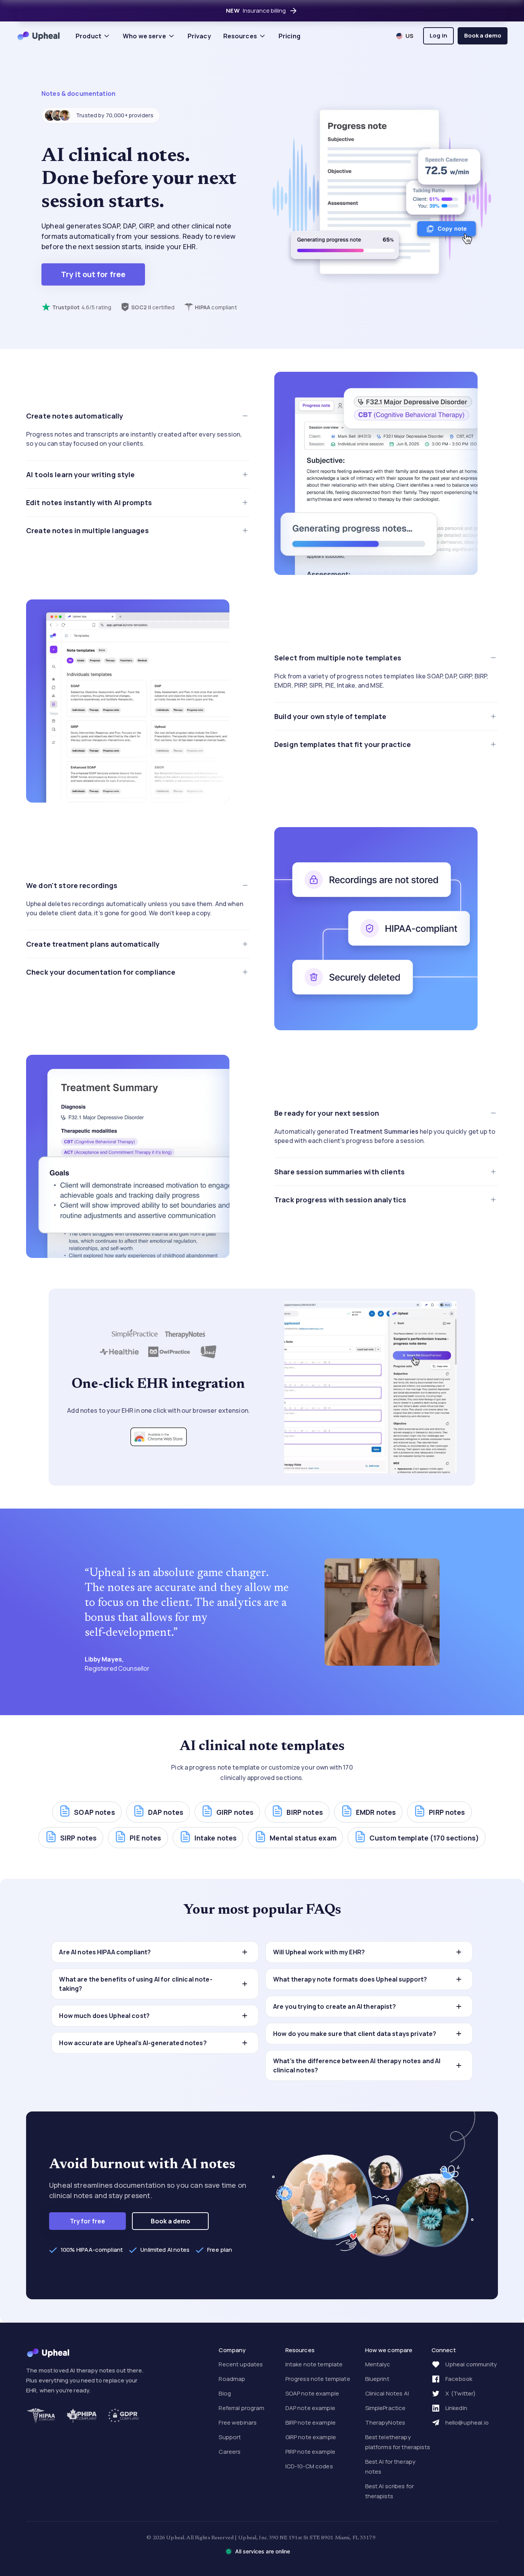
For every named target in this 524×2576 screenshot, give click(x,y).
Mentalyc (378, 2364)
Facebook (459, 2379)
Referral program (241, 2408)
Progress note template (318, 2379)
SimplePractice (386, 2408)
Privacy (199, 36)
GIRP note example (311, 2437)
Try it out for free (93, 274)
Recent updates (241, 2364)
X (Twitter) (461, 2393)
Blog (225, 2393)
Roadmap (232, 2379)
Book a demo (483, 35)
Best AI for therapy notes (391, 2467)
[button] (93, 36)
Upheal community (471, 2364)
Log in (438, 35)
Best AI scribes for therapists (390, 2491)
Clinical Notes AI (387, 2393)
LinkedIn (456, 2408)
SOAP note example (312, 2393)
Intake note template (314, 2364)
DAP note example (310, 2408)
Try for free (88, 2221)
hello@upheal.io (467, 2422)
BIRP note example (311, 2422)
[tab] (138, 431)
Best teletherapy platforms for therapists (398, 2442)
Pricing (289, 36)
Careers (230, 2452)
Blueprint (377, 2379)
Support (230, 2437)
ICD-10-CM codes (309, 2466)
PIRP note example (310, 2452)
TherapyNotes (385, 2422)
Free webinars (238, 2422)
